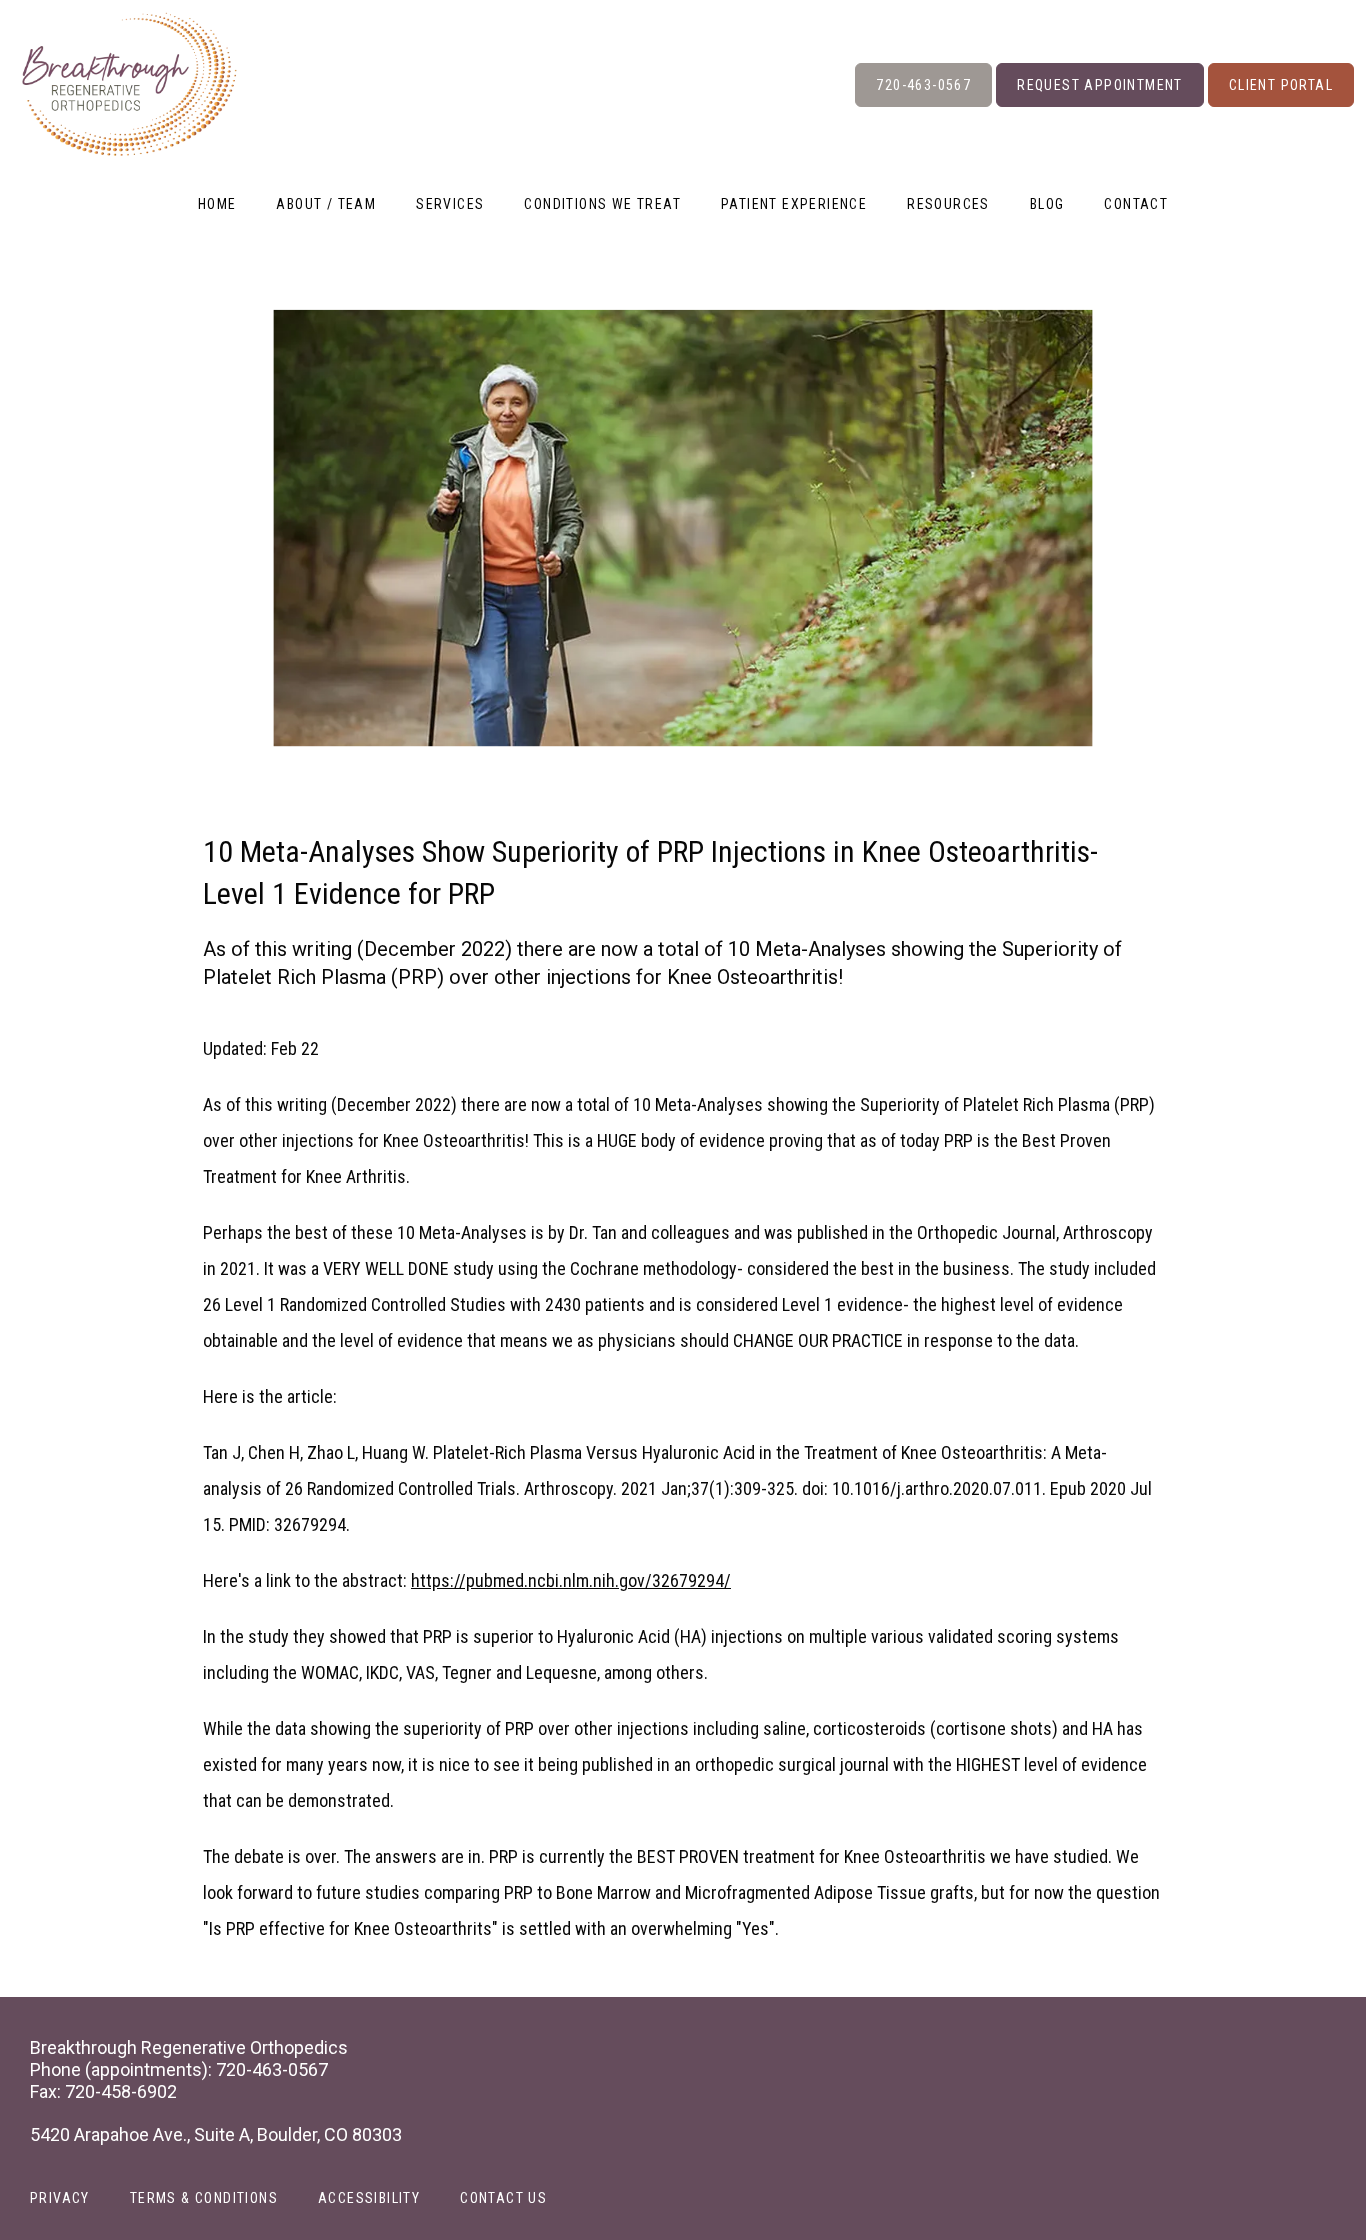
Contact (1136, 204)
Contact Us (503, 2198)
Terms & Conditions (204, 2198)
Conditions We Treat (602, 204)
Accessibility (369, 2198)
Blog (1047, 204)
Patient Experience (794, 204)
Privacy (60, 2198)
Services (450, 204)
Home (217, 204)
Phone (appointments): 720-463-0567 (179, 2069)
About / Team (326, 204)
